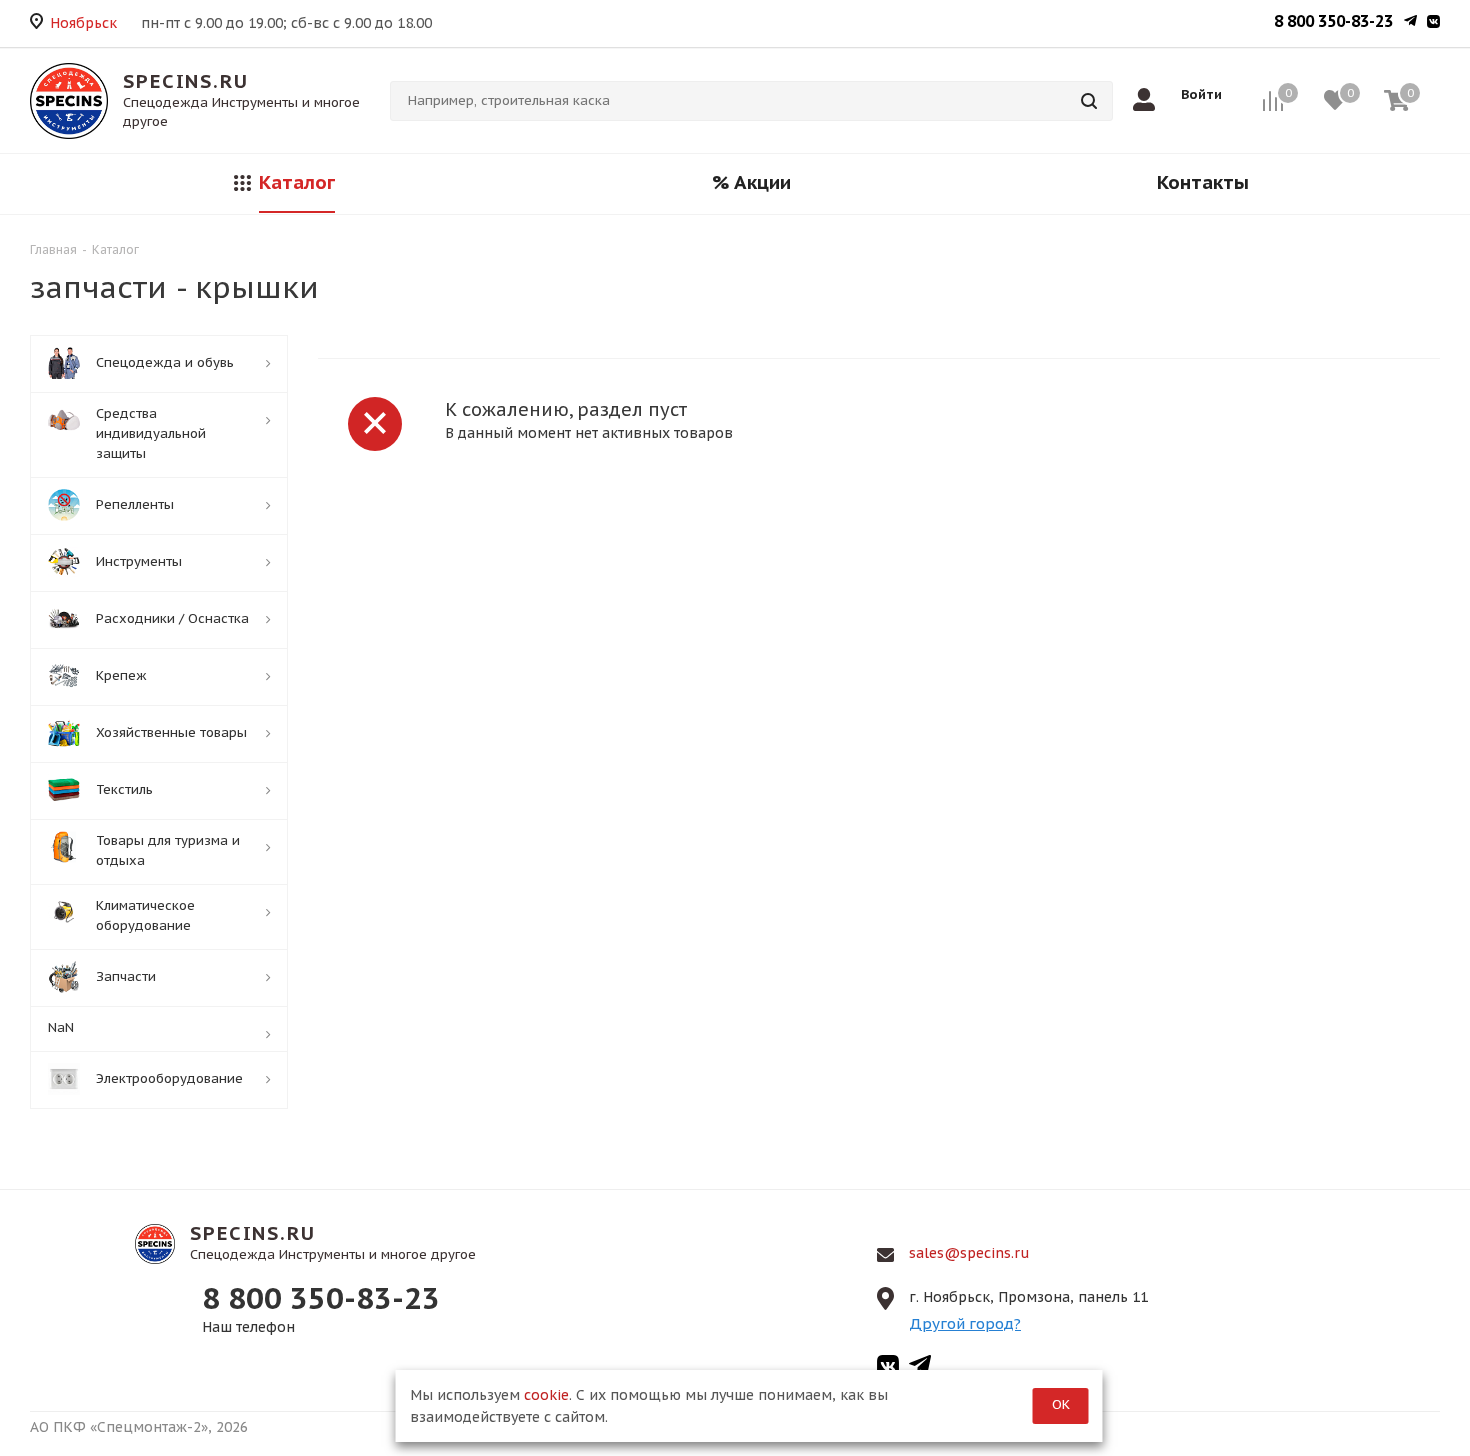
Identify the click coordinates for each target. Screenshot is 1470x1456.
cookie (546, 1395)
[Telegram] (1410, 23)
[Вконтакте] (1433, 23)
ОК (1061, 1404)
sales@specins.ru (969, 1253)
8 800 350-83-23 (1333, 21)
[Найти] (1089, 101)
